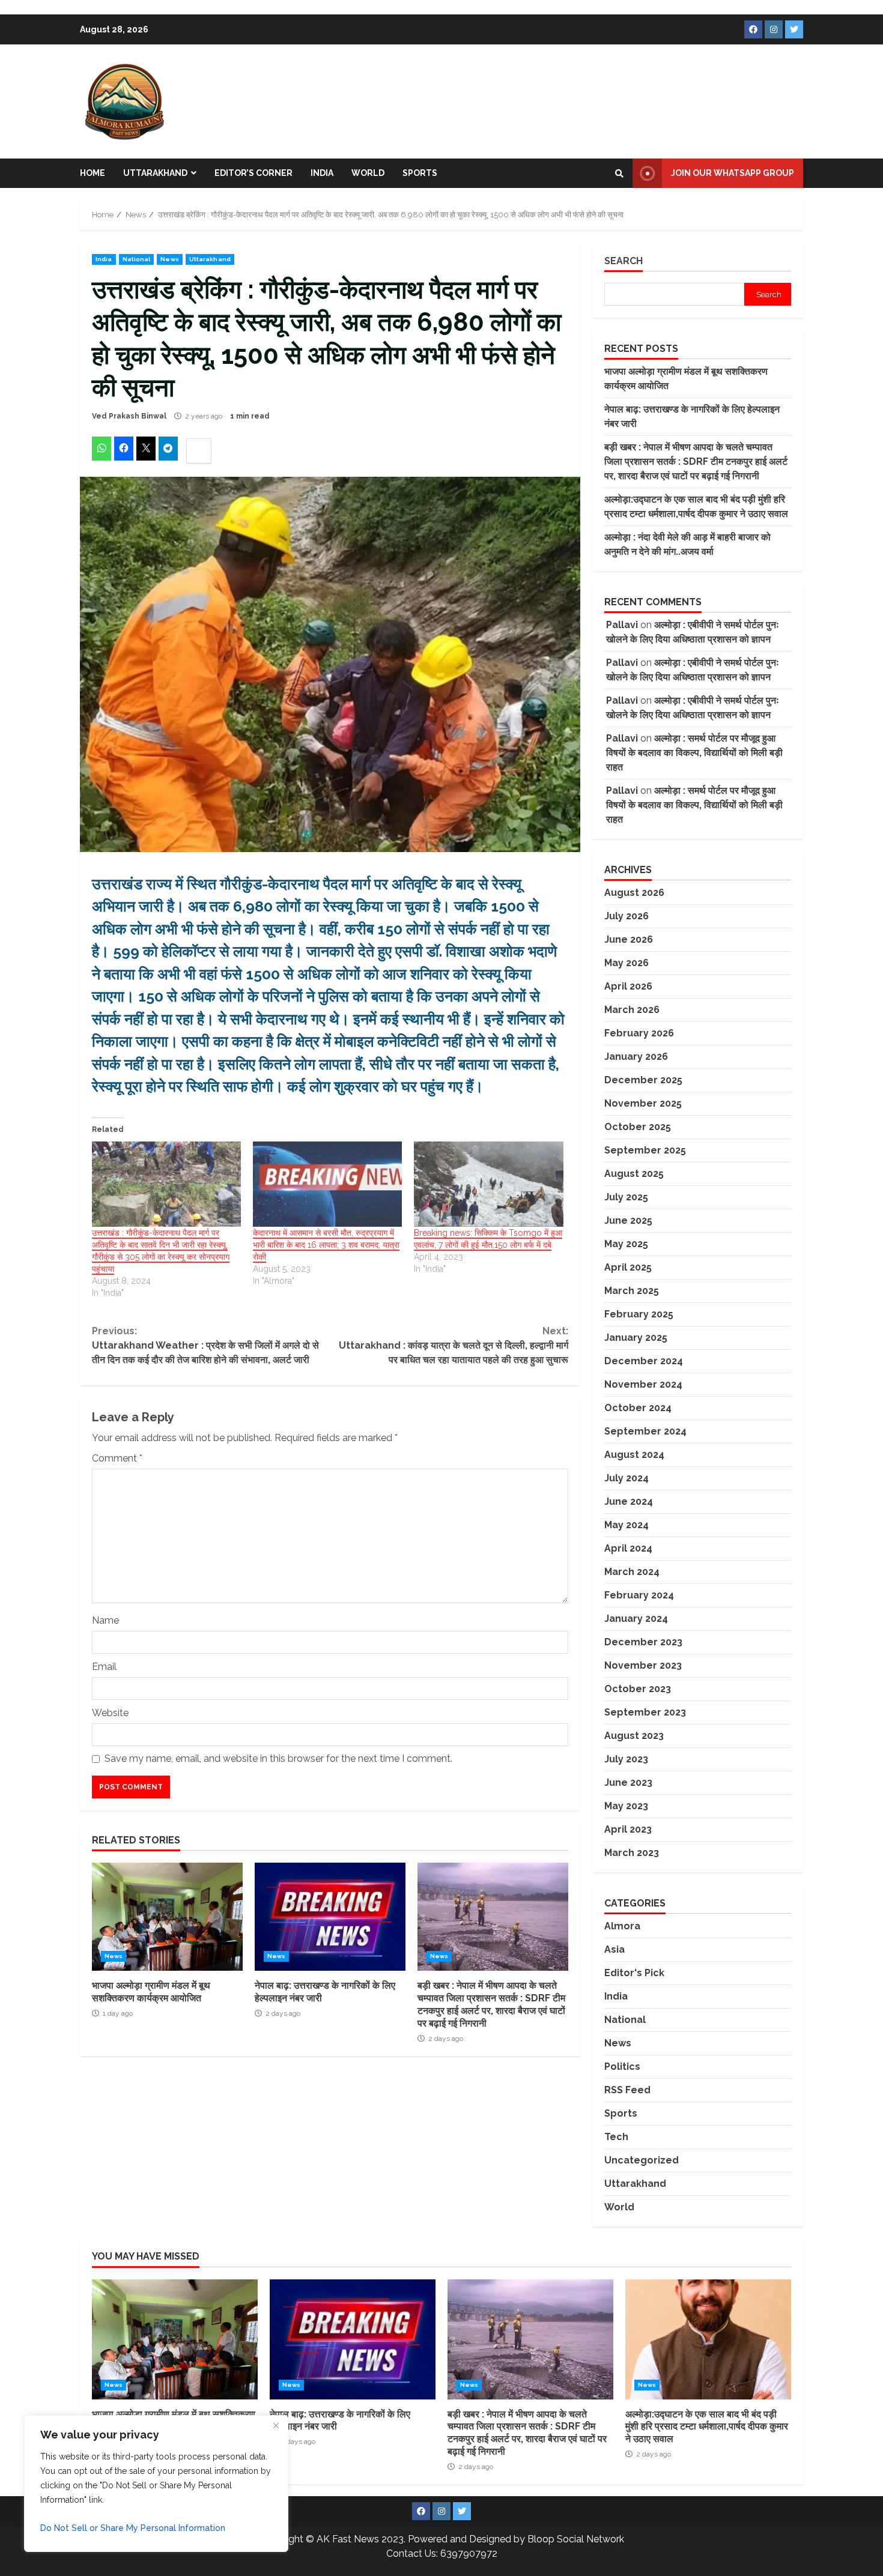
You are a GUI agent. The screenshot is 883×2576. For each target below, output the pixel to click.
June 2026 (629, 939)
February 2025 (639, 1314)
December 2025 (643, 1080)
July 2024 (627, 1478)
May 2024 (627, 1525)
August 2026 (634, 893)
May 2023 (626, 1806)
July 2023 (626, 1759)
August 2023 (634, 1736)
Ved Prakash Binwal (129, 416)
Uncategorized (642, 2160)
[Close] (276, 2425)
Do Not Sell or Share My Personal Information (133, 2528)
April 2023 (628, 1829)
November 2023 (643, 1665)
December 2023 (643, 1642)
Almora (622, 1926)
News (169, 259)
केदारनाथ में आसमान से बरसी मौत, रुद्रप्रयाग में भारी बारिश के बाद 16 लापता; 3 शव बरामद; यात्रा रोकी (326, 1245)
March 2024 (632, 1572)
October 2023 (638, 1689)
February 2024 (639, 1595)
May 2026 (627, 963)
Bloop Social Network (576, 2539)
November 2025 (643, 1103)
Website (110, 1713)
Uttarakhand (155, 173)
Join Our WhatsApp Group (733, 173)
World (368, 173)
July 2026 (627, 916)
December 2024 (644, 1361)
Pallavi (622, 625)
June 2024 (629, 1501)
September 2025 (645, 1150)
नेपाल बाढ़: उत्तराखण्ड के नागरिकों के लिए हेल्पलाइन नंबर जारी (330, 1917)
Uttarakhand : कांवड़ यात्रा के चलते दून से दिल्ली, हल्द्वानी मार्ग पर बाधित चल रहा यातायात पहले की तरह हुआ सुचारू (453, 1345)
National (137, 259)
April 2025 (628, 1267)
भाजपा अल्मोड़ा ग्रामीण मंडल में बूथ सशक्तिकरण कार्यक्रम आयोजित (167, 1917)
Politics (622, 2067)
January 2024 (636, 1619)
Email (104, 1667)
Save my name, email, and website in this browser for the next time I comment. (278, 1758)
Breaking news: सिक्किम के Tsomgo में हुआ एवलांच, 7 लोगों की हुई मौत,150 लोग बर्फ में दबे (488, 1239)
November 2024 (643, 1384)
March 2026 (632, 1010)
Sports (420, 173)
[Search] (619, 174)
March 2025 (632, 1291)
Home (93, 173)
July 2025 (626, 1197)
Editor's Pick (634, 1973)
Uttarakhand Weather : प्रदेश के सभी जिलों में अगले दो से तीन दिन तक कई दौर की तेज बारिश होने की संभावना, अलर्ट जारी (205, 1345)
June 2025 (628, 1220)
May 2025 (626, 1244)
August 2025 (634, 1174)
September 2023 (645, 1712)
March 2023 (632, 1853)
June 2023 (628, 1782)
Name (105, 1620)
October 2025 (638, 1127)
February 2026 (639, 1033)
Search (624, 261)
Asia (614, 1949)
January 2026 (636, 1057)
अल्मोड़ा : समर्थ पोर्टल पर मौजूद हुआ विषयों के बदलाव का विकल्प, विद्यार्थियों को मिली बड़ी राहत (694, 753)
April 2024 (628, 1548)
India (322, 173)
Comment (117, 1458)
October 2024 (638, 1408)
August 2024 (634, 1455)
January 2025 (636, 1338)
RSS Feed (627, 2090)
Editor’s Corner (253, 173)
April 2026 (628, 986)
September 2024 (645, 1431)
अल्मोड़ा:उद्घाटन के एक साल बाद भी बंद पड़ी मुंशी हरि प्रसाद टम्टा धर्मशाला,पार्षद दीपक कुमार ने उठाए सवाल (708, 2339)
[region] (156, 2484)
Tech (616, 2137)
